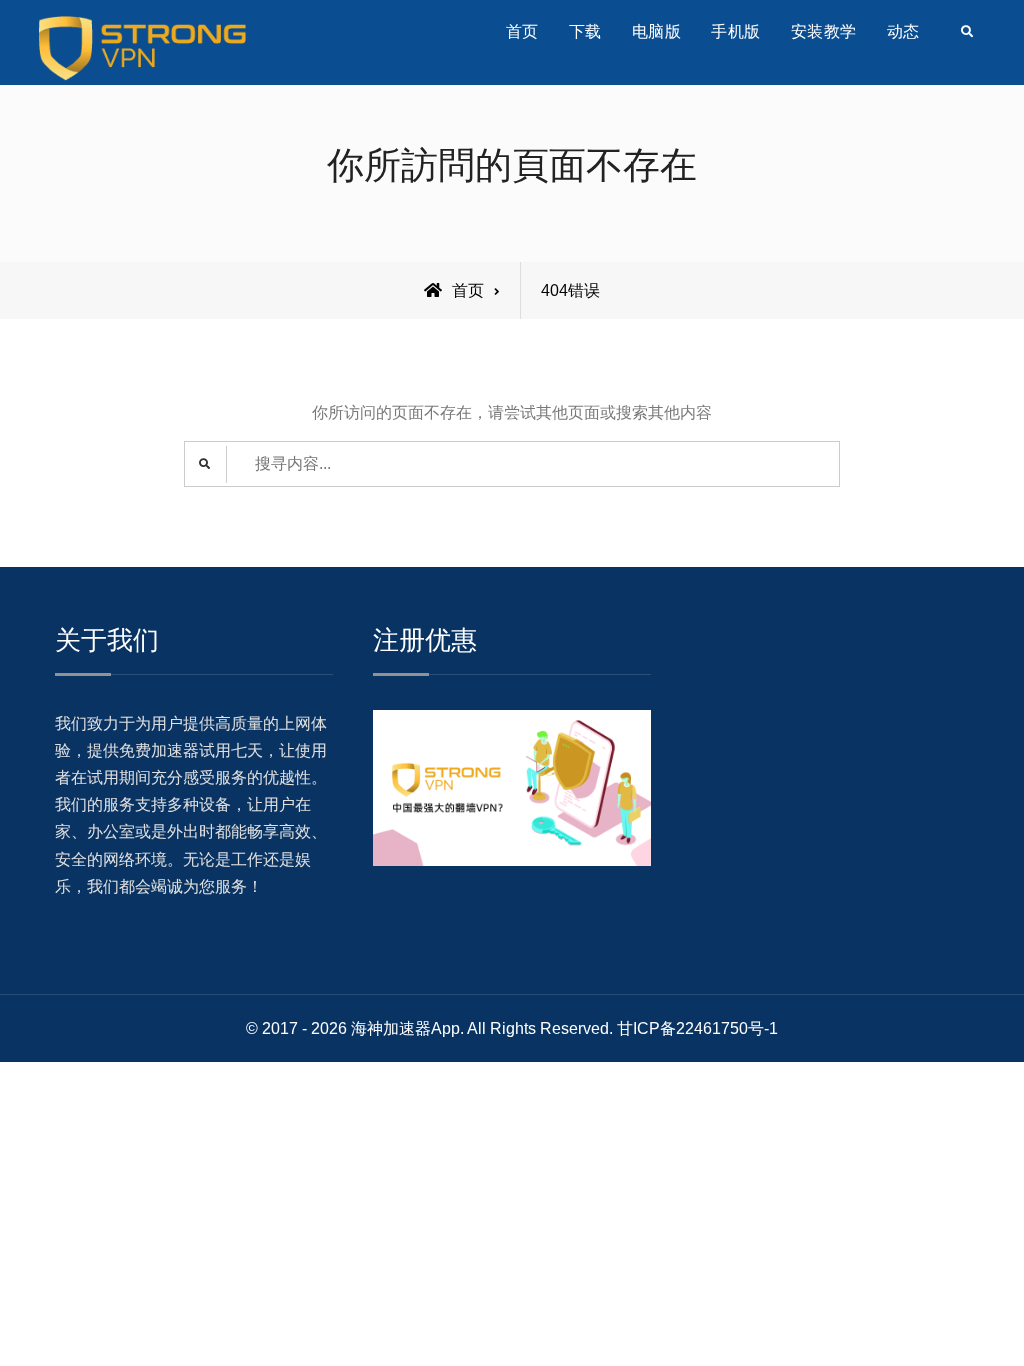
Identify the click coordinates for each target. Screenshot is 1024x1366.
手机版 (736, 31)
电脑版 (657, 31)
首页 (522, 31)
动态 (903, 31)
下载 (585, 31)
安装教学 (824, 31)
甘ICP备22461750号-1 (697, 1028)
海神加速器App (405, 1028)
